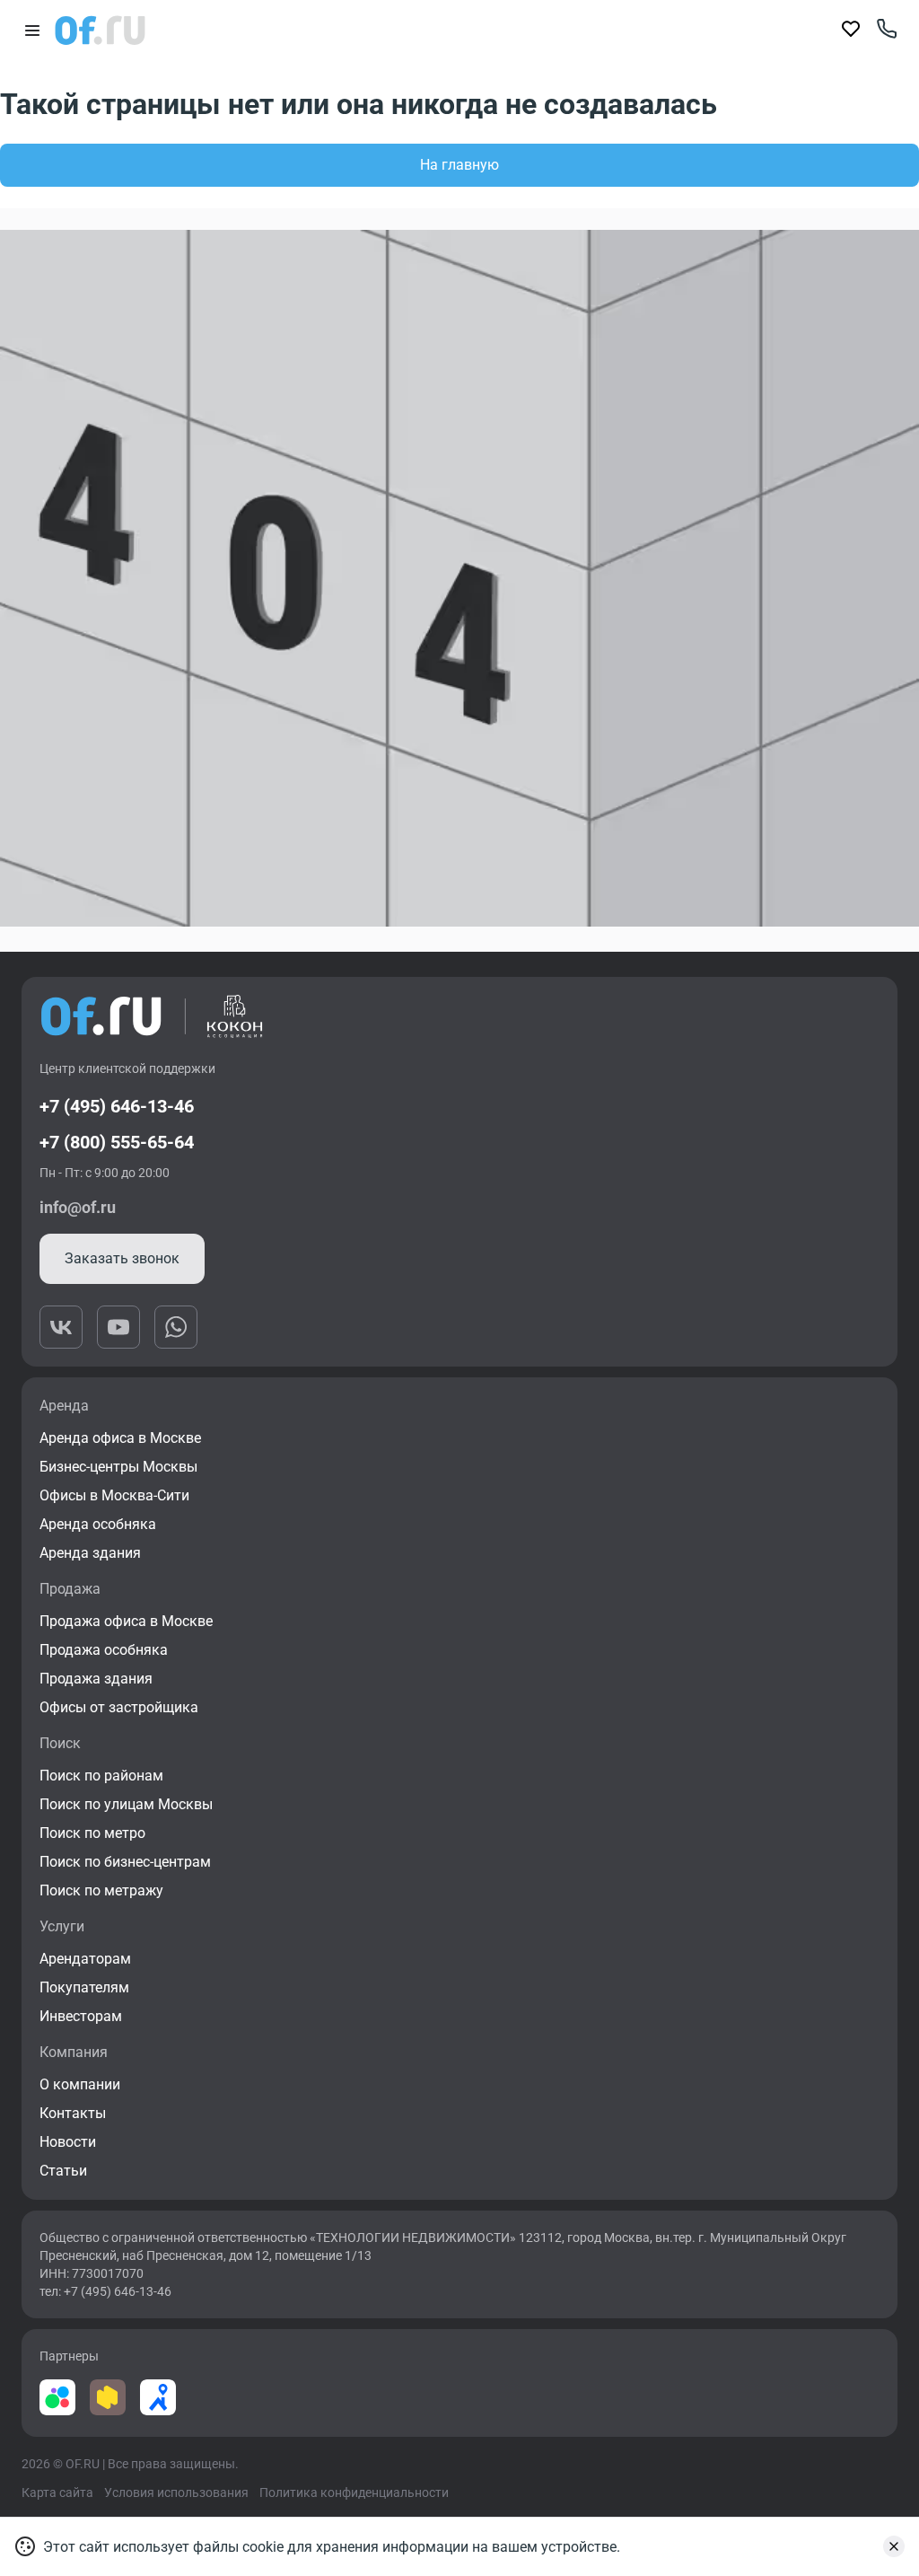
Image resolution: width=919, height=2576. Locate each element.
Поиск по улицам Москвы (126, 1804)
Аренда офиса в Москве (120, 1438)
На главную (459, 165)
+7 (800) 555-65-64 (117, 1142)
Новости (68, 2142)
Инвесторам (81, 2016)
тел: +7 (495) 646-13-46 (105, 2291)
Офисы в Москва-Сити (114, 1495)
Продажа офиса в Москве (126, 1621)
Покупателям (84, 1987)
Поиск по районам (101, 1776)
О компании (80, 2084)
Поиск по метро (92, 1833)
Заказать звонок (122, 1258)
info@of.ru (78, 1207)
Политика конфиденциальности (354, 2492)
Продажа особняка (104, 1650)
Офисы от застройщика (119, 1707)
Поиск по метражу (101, 1890)
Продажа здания (96, 1679)
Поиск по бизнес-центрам (125, 1862)
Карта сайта (57, 2492)
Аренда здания (90, 1553)
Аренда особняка (98, 1524)
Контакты (73, 2113)
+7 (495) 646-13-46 (117, 1106)
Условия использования (176, 2492)
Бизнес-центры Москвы (118, 1467)
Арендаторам (85, 1959)
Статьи (63, 2171)
